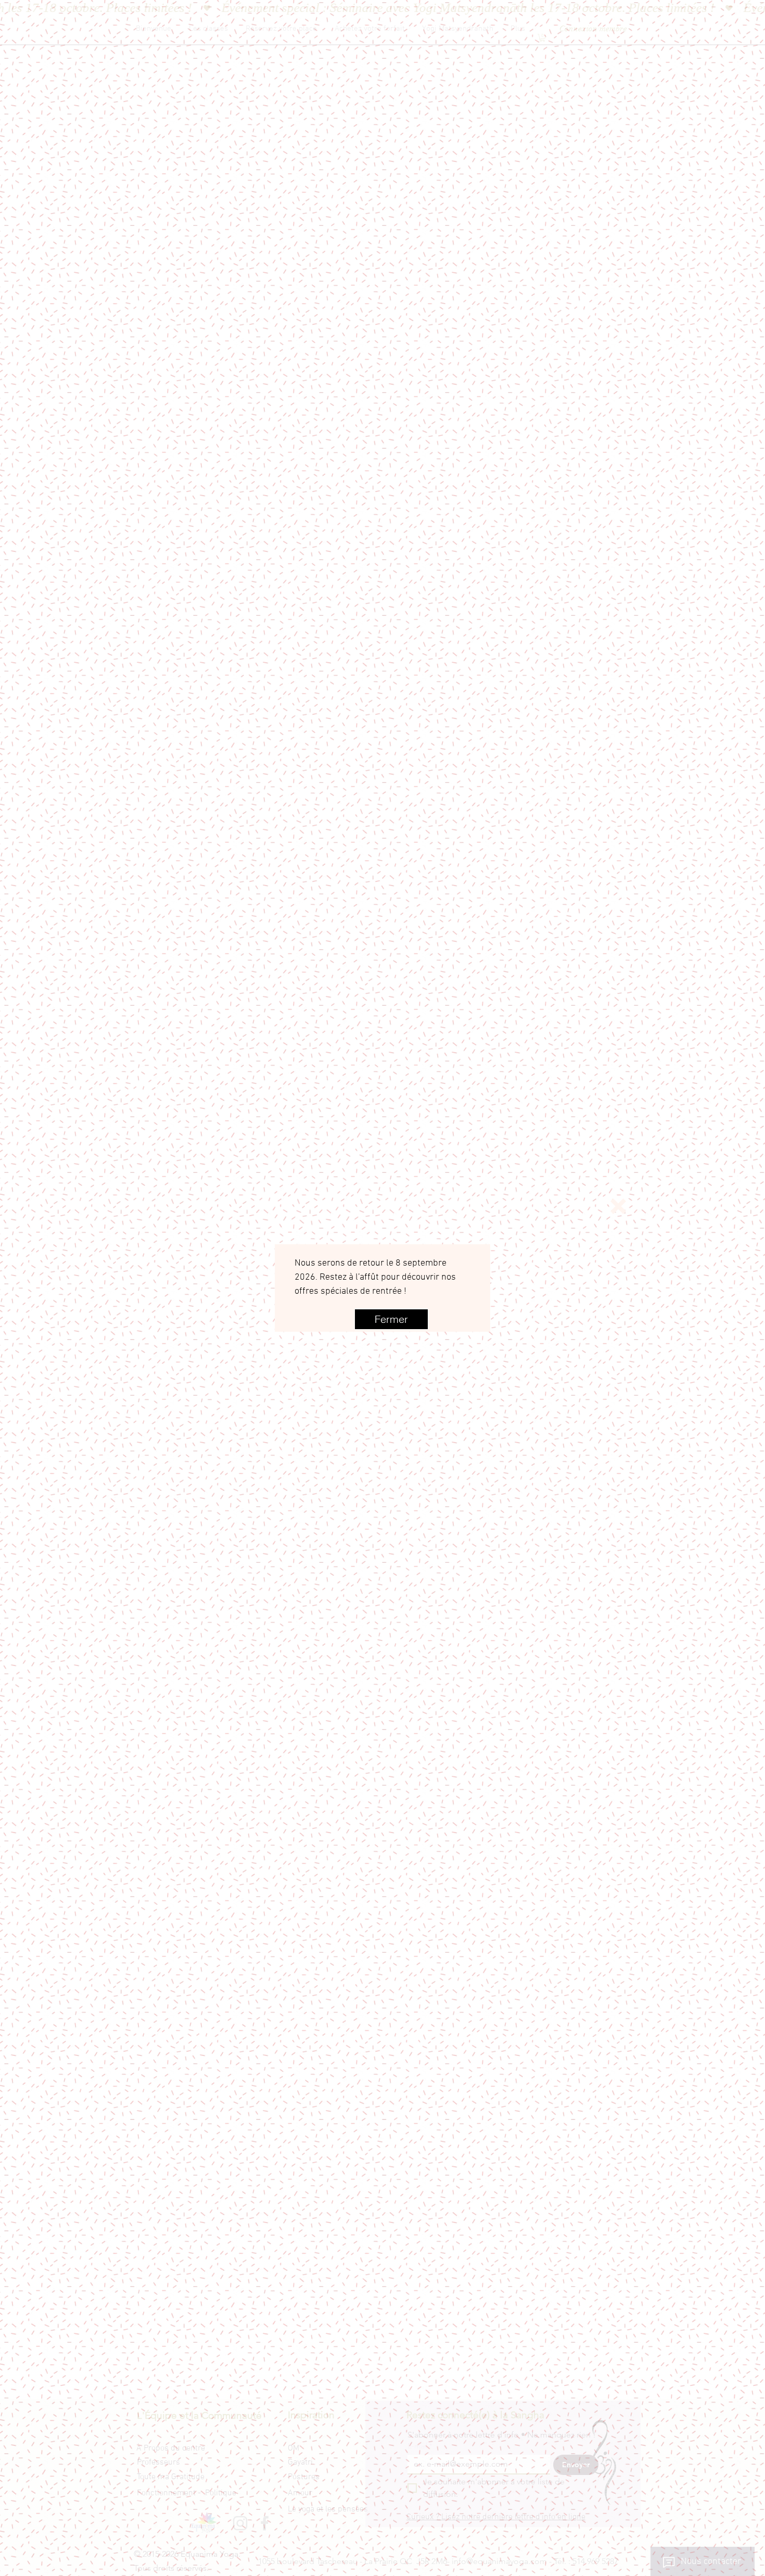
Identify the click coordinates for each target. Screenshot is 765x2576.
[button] (618, 1206)
